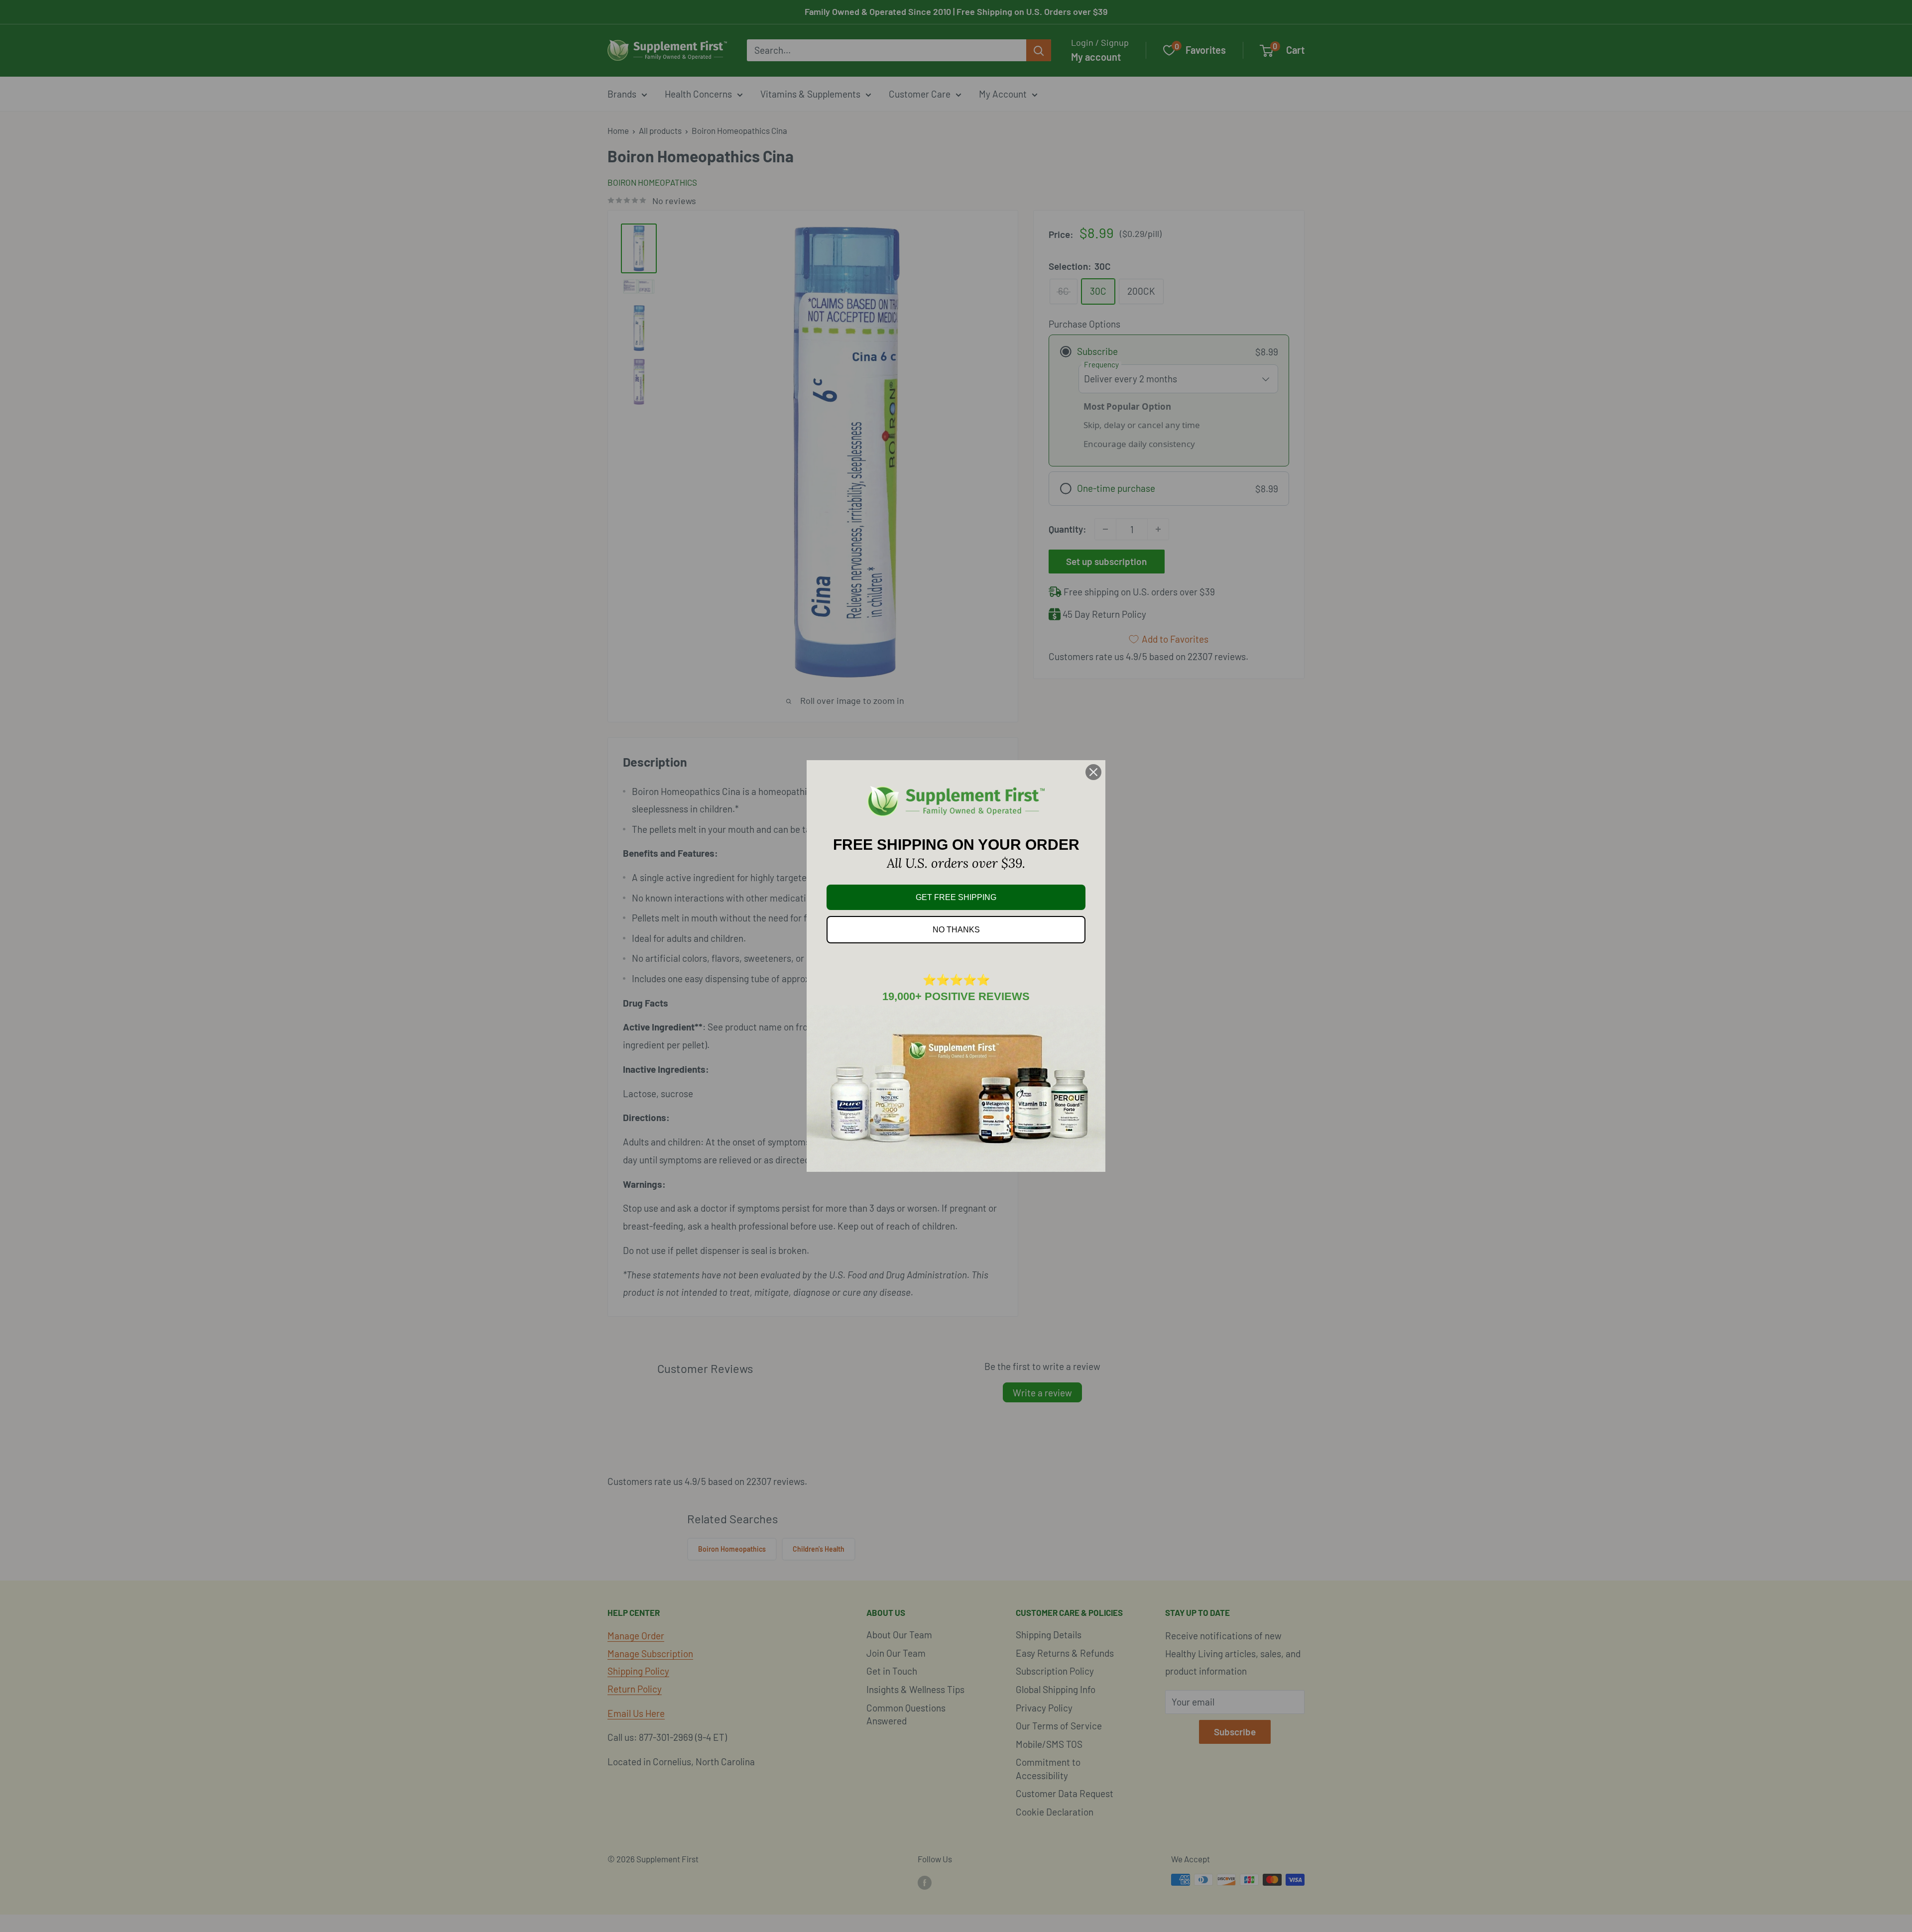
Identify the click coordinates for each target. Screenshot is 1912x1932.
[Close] (1093, 772)
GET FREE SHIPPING (956, 897)
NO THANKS (956, 930)
